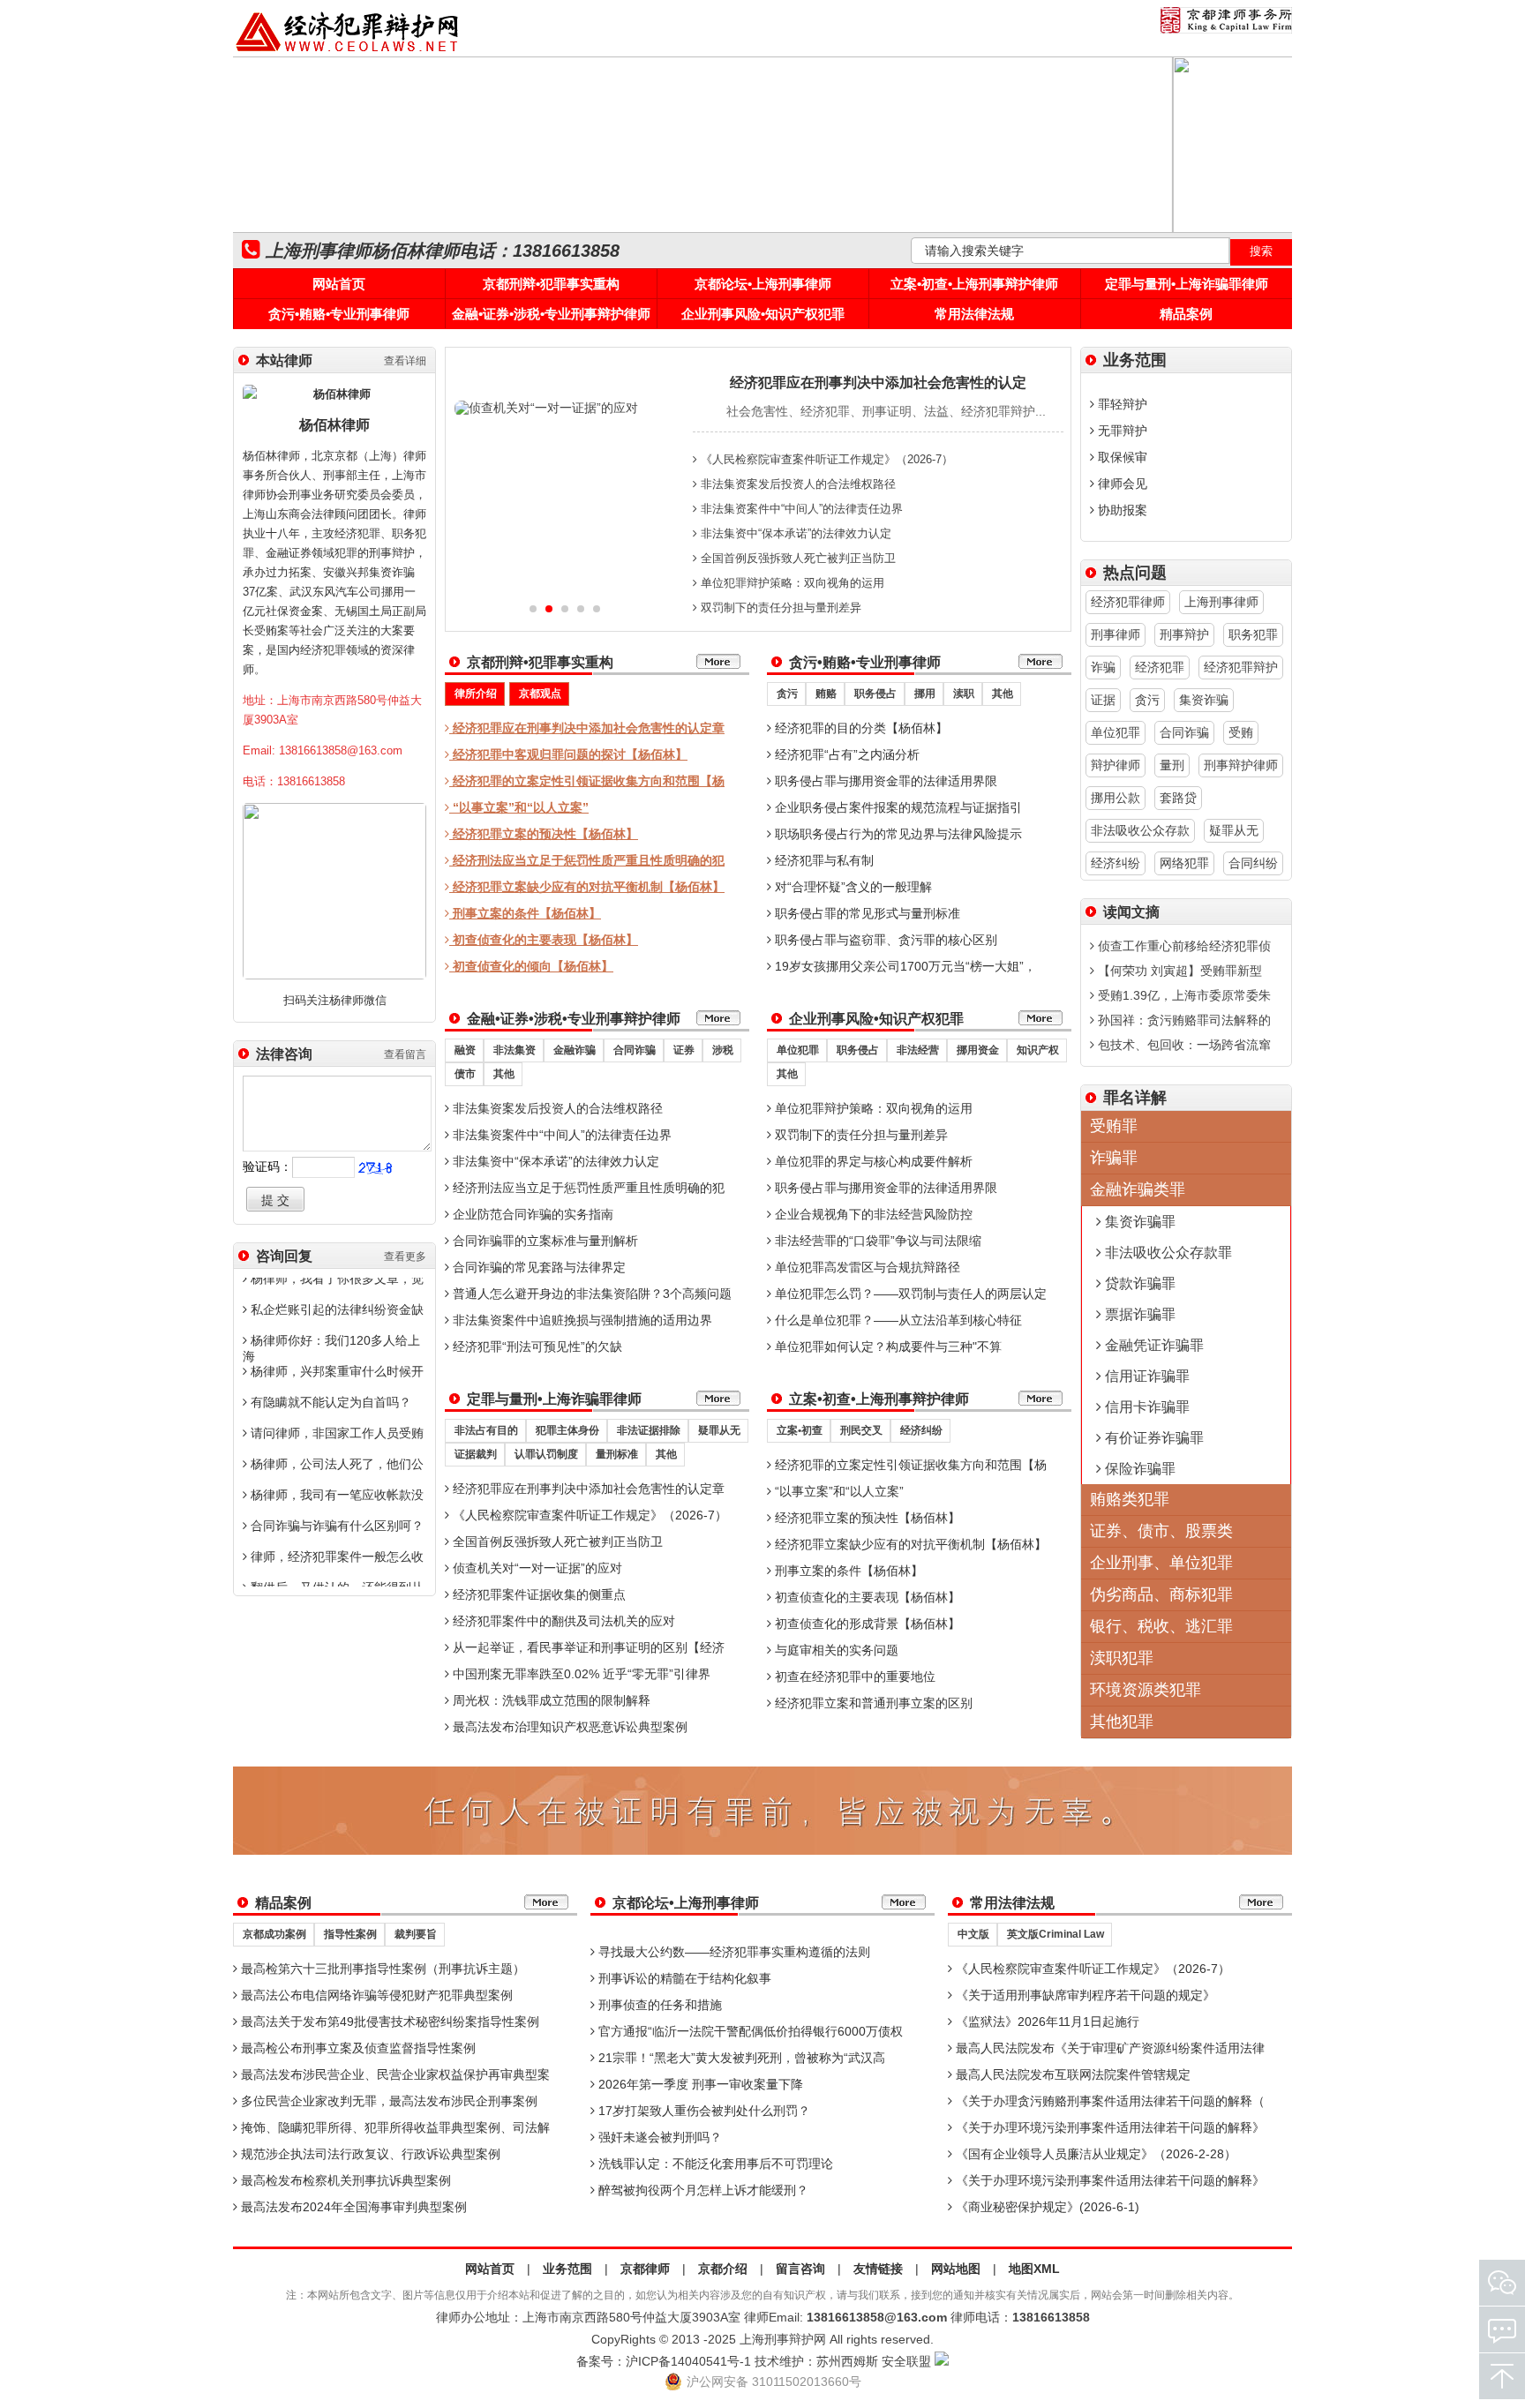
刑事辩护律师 (1241, 765)
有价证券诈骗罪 (1153, 1438)
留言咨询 (800, 2269)
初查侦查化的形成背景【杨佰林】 (866, 1624)
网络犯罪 (1184, 863)
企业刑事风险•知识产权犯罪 (763, 314)
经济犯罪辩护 (1241, 667)
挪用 (925, 694)
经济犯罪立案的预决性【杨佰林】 (544, 834)
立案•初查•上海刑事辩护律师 (974, 284)
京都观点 (540, 694)
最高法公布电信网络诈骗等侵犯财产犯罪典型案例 (375, 1995)
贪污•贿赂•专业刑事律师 (339, 314)
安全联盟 (906, 2361)
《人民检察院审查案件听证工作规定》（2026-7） (825, 459)
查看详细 (405, 361)
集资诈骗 (1204, 700)
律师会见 (1121, 484)
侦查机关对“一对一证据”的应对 (536, 1568)
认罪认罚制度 (546, 1454)
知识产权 (1038, 1050)
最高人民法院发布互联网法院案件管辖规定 (1071, 2074)
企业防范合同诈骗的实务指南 (531, 1214)
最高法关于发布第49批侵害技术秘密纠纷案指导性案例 (388, 2022)
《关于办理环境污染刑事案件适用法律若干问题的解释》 (1108, 2127)
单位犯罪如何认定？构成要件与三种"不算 (886, 1347)
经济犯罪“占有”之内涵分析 (845, 754)
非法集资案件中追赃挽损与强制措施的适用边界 (581, 1320)
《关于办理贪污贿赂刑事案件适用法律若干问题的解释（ (1108, 2101)
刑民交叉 (861, 1430)
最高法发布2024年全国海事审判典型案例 (352, 2207)
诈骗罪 (1114, 1158)
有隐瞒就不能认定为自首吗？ (329, 1402)
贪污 (787, 694)
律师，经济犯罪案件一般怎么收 (335, 1557)
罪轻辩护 (1121, 404)
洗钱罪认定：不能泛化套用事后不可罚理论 (714, 2164)
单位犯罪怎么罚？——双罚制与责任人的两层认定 (909, 1294)
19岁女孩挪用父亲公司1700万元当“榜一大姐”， (904, 966)
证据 (1103, 700)
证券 (684, 1050)
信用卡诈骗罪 (1146, 1407)
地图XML (1034, 2269)
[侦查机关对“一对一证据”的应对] (546, 408)
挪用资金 (978, 1050)
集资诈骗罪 (1138, 1222)
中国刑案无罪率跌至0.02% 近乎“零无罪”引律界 (580, 1674)
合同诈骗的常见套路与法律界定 (537, 1267)
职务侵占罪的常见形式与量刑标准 (866, 913)
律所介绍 (476, 694)
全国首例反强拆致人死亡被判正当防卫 (796, 558)
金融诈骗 (575, 1050)
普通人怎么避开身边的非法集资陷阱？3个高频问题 (590, 1294)
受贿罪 (1114, 1126)
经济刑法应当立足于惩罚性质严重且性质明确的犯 (587, 860)
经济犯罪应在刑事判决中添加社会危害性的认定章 (587, 728)
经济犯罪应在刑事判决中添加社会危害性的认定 (878, 383)
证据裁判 (476, 1454)
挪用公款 (1116, 798)
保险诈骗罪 (1138, 1469)
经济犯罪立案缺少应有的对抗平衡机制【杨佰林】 (587, 887)
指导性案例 (350, 1934)
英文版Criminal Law (1055, 1934)
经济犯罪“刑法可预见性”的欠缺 (536, 1347)
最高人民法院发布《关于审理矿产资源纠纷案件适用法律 (1108, 2048)
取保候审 (1121, 457)
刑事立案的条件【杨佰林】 (525, 913)
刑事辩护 (1184, 634)
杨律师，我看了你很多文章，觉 (335, 1279)
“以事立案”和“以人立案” (519, 807)
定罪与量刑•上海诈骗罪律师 (1187, 284)
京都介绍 (723, 2269)
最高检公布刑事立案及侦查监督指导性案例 (357, 2048)
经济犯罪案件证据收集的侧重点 (537, 1594)
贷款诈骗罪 (1138, 1283)
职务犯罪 (1253, 634)
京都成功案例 (274, 1934)
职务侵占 (875, 694)
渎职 (964, 694)
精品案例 (1186, 314)
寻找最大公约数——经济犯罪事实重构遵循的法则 (732, 1952)
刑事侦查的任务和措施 (658, 2005)
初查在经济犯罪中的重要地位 (853, 1677)
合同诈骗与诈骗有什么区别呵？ (335, 1526)
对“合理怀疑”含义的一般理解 (852, 887)
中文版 (973, 1934)
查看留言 (405, 1054)
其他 (1003, 694)
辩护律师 (1116, 765)
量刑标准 (617, 1454)
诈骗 (1103, 667)
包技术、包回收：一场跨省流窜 (1183, 1045)
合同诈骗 (635, 1050)
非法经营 (918, 1050)
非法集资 (515, 1050)
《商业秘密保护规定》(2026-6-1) (1046, 2207)
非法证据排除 (649, 1430)
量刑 (1172, 765)
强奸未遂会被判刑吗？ (658, 2137)
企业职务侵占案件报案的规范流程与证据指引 (897, 807)
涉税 (723, 1050)
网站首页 (339, 284)
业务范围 (567, 2269)
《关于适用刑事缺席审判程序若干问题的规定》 (1084, 1995)
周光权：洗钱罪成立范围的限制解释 (550, 1700)
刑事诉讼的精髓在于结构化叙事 (683, 1978)
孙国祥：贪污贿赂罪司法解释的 (1183, 1020)
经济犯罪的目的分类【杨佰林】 (860, 728)
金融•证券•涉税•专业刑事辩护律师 (551, 314)
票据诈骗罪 (1138, 1314)
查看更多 (405, 1257)
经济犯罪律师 (1128, 602)
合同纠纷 (1253, 863)
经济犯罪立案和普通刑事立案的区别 (872, 1703)
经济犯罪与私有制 (823, 860)
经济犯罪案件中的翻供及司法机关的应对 (562, 1621)
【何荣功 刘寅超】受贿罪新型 (1178, 971)
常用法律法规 (974, 314)
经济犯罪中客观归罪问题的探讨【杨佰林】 (568, 754)
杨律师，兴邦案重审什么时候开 (335, 1371)
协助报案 (1121, 510)
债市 (465, 1074)
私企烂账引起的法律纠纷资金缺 (335, 1309)
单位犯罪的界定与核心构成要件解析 (872, 1161)
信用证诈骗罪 (1146, 1376)
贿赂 (826, 694)
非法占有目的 (486, 1430)
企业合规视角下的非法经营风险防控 (872, 1214)
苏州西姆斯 (847, 2361)
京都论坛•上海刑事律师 (763, 284)
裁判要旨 (416, 1934)
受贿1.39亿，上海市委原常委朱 (1183, 995)
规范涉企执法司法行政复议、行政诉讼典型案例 (369, 2154)
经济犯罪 (1160, 667)
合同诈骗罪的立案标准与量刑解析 (544, 1241)
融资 (465, 1050)
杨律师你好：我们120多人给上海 (331, 1348)
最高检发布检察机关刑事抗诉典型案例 (344, 2180)
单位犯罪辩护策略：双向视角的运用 (791, 583)
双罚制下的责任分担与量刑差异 (779, 608)
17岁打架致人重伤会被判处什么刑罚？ (702, 2111)
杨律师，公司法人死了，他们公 (335, 1464)
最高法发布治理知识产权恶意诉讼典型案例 (568, 1727)
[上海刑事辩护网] (348, 52)
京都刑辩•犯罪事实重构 (551, 284)
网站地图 (956, 2269)
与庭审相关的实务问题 (835, 1650)
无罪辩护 (1121, 431)
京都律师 (645, 2269)
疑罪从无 (719, 1430)
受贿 (1241, 732)
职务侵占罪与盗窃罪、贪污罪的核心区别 (884, 940)
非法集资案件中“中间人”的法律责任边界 (800, 509)
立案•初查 (800, 1430)
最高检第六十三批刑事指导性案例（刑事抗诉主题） (381, 1969)
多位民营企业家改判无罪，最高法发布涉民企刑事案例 (387, 2101)
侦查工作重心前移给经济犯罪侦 (1183, 946)
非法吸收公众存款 (1140, 830)
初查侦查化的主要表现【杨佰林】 (544, 940)
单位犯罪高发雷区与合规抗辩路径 (866, 1267)
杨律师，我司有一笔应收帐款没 (335, 1495)
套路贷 (1178, 798)
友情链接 (878, 2269)
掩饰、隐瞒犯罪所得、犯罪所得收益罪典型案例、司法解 (394, 2127)
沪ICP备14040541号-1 (688, 2361)
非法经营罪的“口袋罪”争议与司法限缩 (876, 1241)
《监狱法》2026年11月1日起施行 (1046, 2022)
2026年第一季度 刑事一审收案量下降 (699, 2084)
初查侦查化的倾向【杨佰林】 (531, 966)
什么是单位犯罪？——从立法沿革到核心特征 (897, 1320)
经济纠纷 (921, 1430)
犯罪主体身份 (567, 1430)
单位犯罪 (798, 1050)
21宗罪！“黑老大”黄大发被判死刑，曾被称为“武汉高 (740, 2058)
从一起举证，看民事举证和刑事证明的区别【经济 (587, 1647)
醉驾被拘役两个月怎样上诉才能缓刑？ (702, 2190)
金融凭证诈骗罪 (1153, 1345)
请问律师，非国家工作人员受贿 (335, 1433)
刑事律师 (1116, 634)
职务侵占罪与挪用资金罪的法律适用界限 (884, 781)
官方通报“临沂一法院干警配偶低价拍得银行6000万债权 (749, 2031)
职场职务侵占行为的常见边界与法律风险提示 (897, 834)
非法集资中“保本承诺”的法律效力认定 (794, 533)
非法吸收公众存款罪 (1167, 1253)
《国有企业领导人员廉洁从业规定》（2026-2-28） (1094, 2154)
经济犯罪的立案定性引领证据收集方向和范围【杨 (587, 781)
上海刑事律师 (1221, 602)
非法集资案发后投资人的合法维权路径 (796, 484)
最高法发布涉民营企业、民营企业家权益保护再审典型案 (394, 2074)
